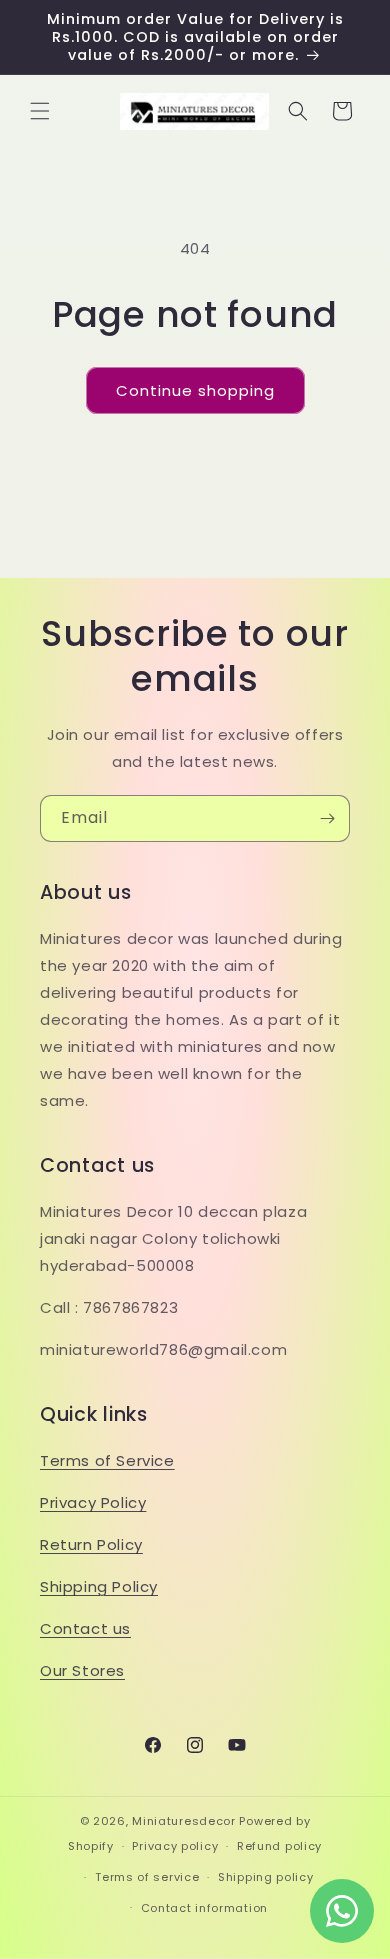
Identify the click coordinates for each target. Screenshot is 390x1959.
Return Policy (91, 1544)
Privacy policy (175, 1846)
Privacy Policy (93, 1502)
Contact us (85, 1628)
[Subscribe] (327, 818)
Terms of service (147, 1877)
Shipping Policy (99, 1586)
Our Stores (82, 1670)
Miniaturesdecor (185, 1821)
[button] (40, 111)
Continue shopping (195, 390)
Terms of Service (107, 1460)
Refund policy (279, 1846)
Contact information (204, 1908)
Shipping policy (266, 1877)
